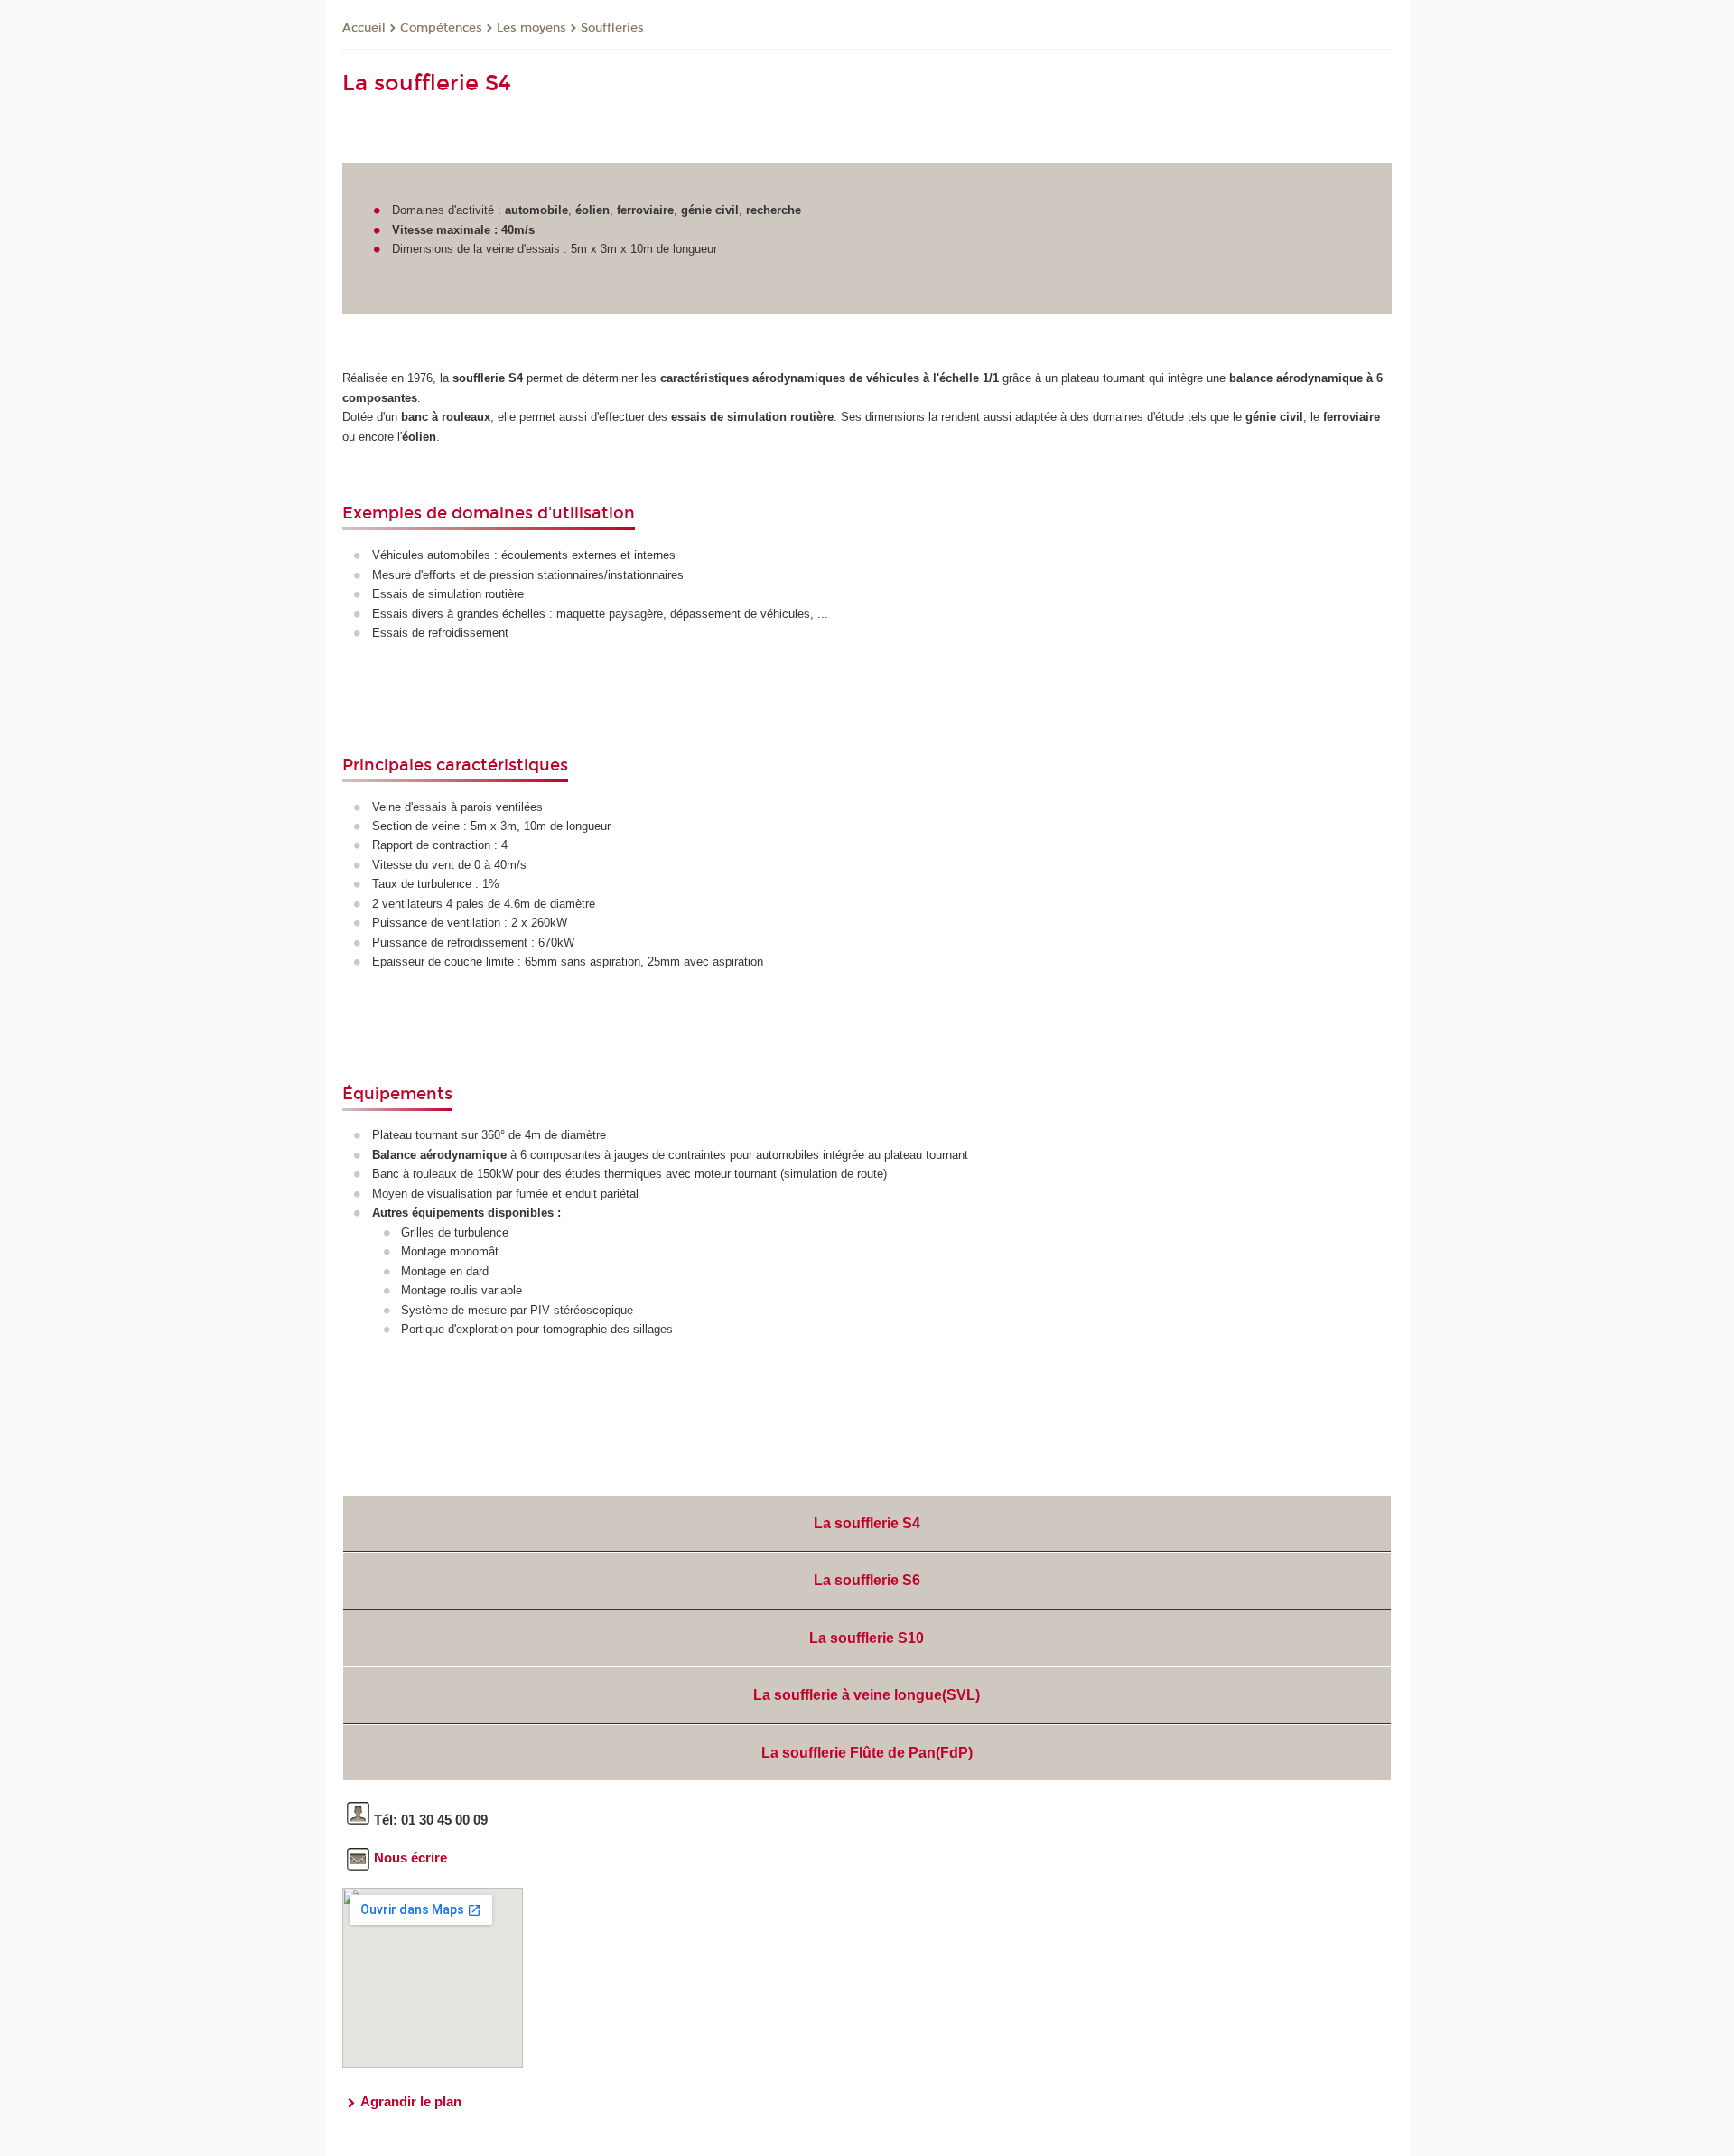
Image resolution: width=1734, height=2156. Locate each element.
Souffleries (612, 28)
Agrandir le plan (411, 2101)
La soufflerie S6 (867, 1580)
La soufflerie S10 (867, 1638)
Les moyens (531, 28)
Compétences (441, 28)
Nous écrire (410, 1857)
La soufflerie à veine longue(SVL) (867, 1695)
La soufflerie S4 (867, 1523)
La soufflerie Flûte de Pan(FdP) (867, 1753)
